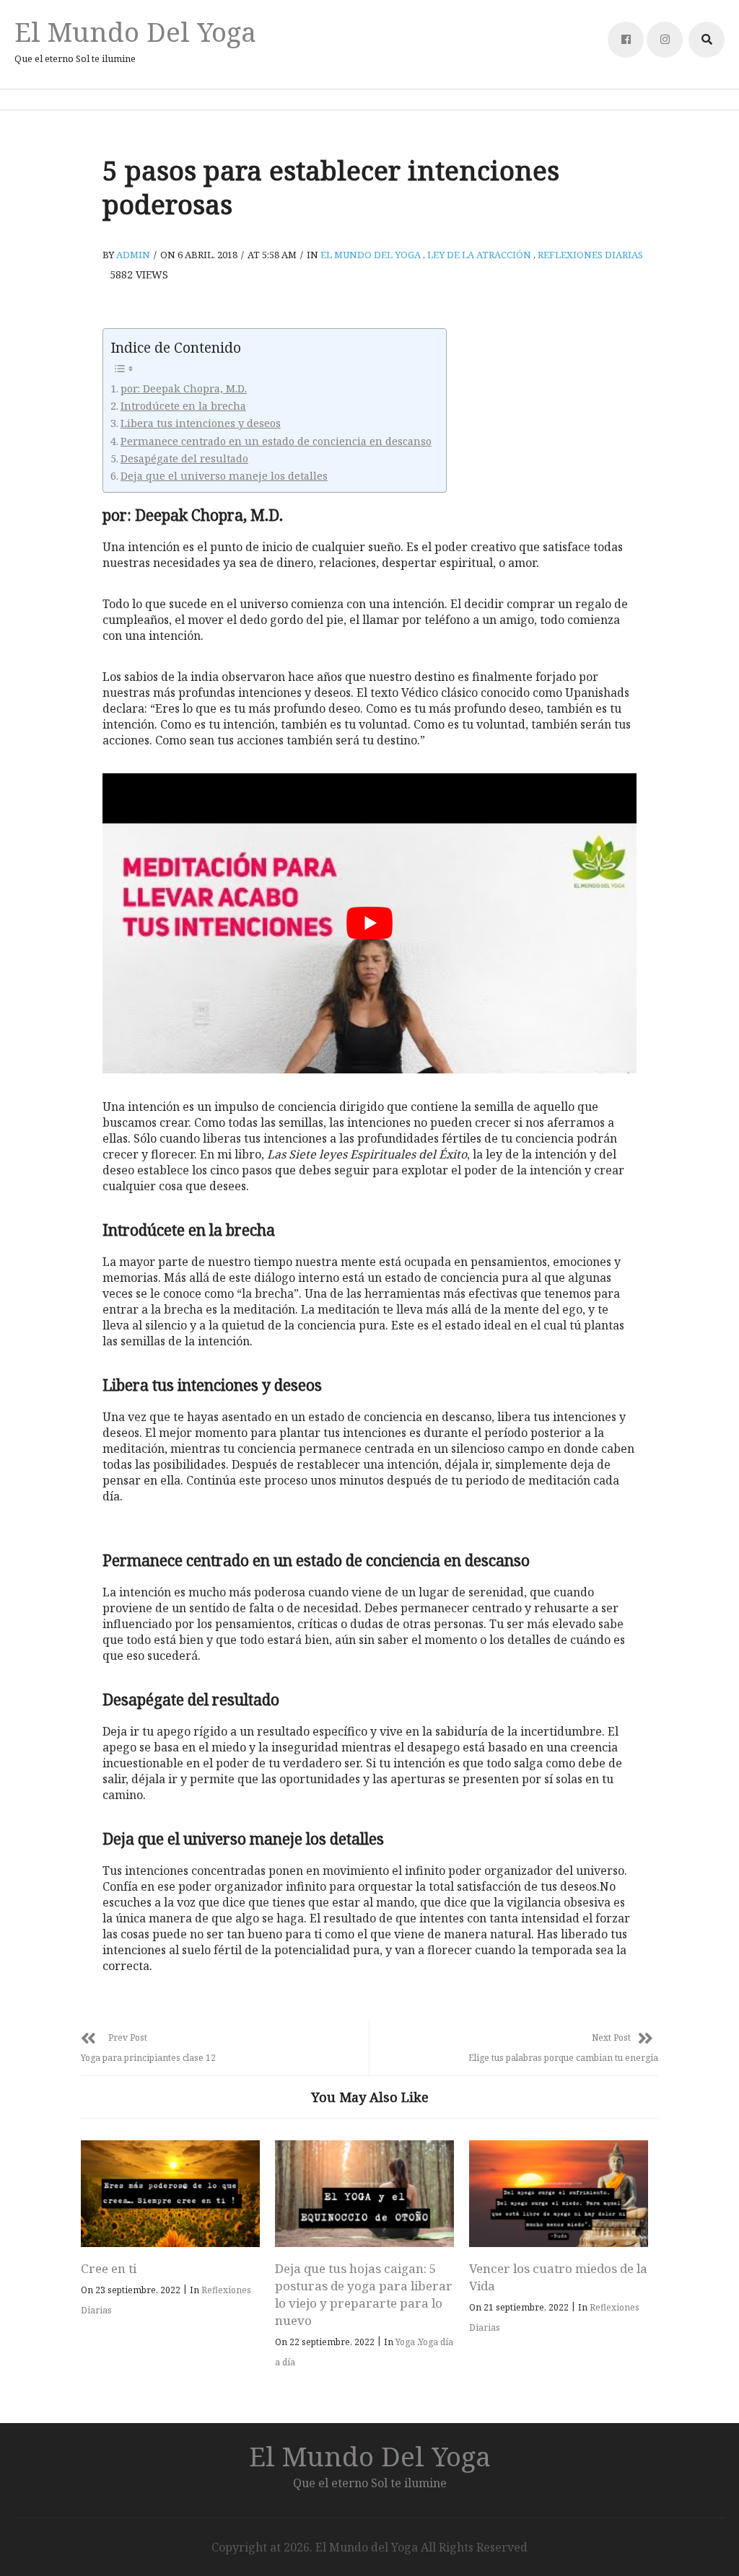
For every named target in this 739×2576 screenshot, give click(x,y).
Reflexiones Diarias (590, 255)
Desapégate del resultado (184, 458)
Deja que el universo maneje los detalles (224, 476)
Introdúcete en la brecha (183, 406)
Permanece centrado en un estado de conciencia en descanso (276, 441)
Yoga (405, 2342)
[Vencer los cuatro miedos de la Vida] (559, 2194)
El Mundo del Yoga (135, 31)
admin (133, 255)
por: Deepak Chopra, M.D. (184, 388)
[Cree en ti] (170, 2194)
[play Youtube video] (369, 923)
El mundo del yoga (371, 255)
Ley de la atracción (479, 255)
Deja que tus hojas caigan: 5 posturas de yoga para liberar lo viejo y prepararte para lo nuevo (364, 2294)
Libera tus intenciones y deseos (201, 423)
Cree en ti (109, 2268)
